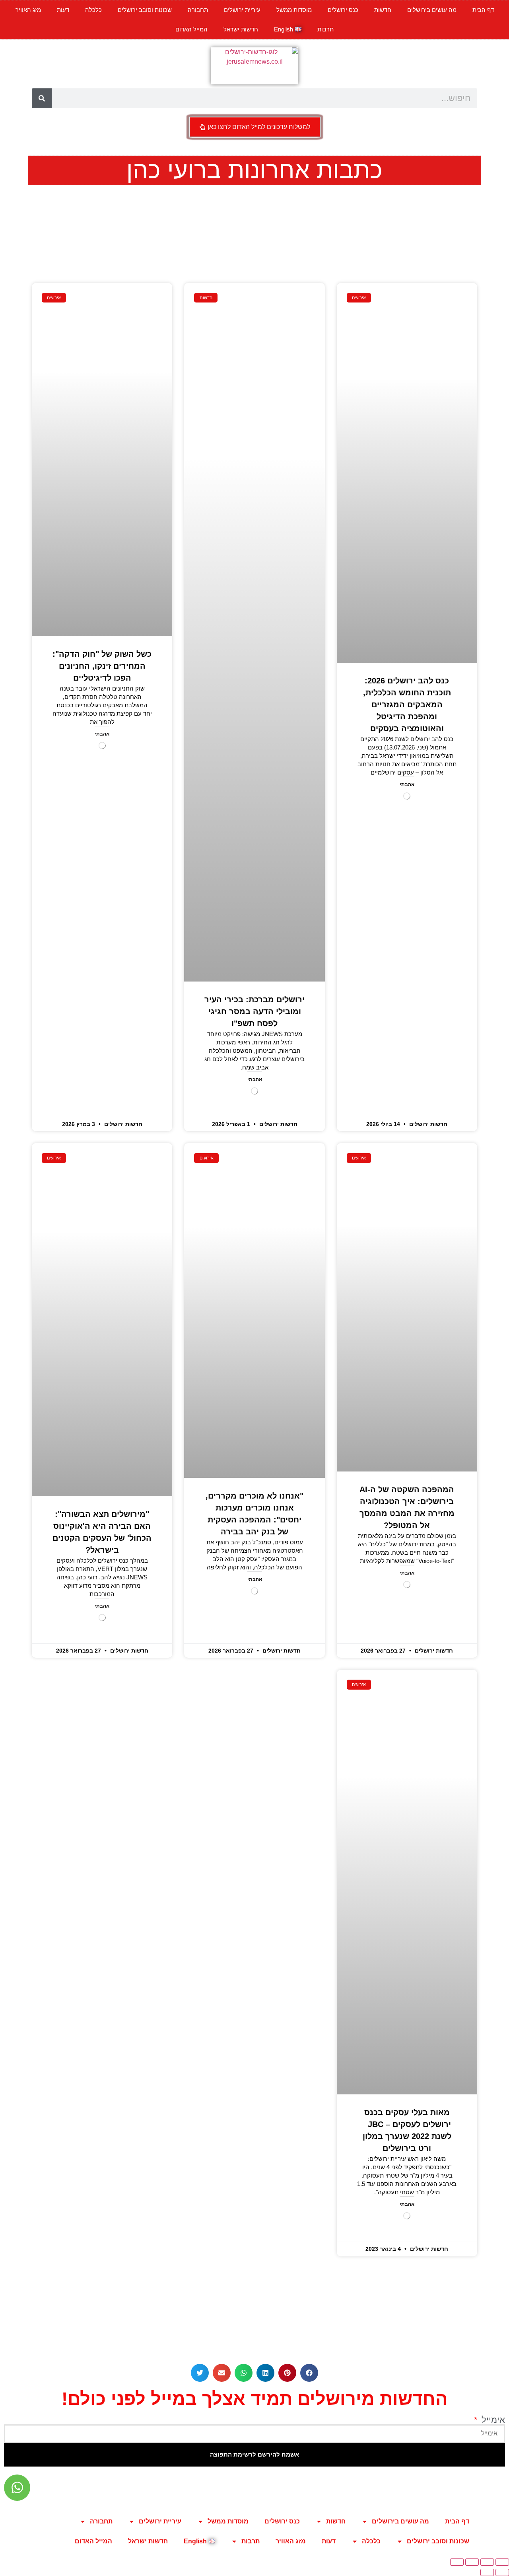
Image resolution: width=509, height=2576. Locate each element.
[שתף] (472, 2562)
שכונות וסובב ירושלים (145, 10)
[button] (309, 2373)
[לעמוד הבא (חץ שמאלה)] (487, 2572)
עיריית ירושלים (242, 10)
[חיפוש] (42, 98)
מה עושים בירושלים (432, 10)
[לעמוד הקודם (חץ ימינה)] (502, 2572)
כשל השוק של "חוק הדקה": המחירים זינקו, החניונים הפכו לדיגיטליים (102, 666)
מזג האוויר (28, 10)
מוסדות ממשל (294, 10)
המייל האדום (191, 29)
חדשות (383, 10)
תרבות (325, 29)
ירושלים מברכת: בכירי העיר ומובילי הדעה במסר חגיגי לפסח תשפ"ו (254, 1011)
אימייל (492, 2420)
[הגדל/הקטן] (502, 2562)
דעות (63, 10)
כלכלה (93, 10)
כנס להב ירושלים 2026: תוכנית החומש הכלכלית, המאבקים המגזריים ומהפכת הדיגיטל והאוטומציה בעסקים (407, 704)
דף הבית (483, 10)
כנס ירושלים (343, 10)
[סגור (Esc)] (457, 2562)
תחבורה (198, 10)
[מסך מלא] (487, 2562)
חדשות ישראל (241, 29)
